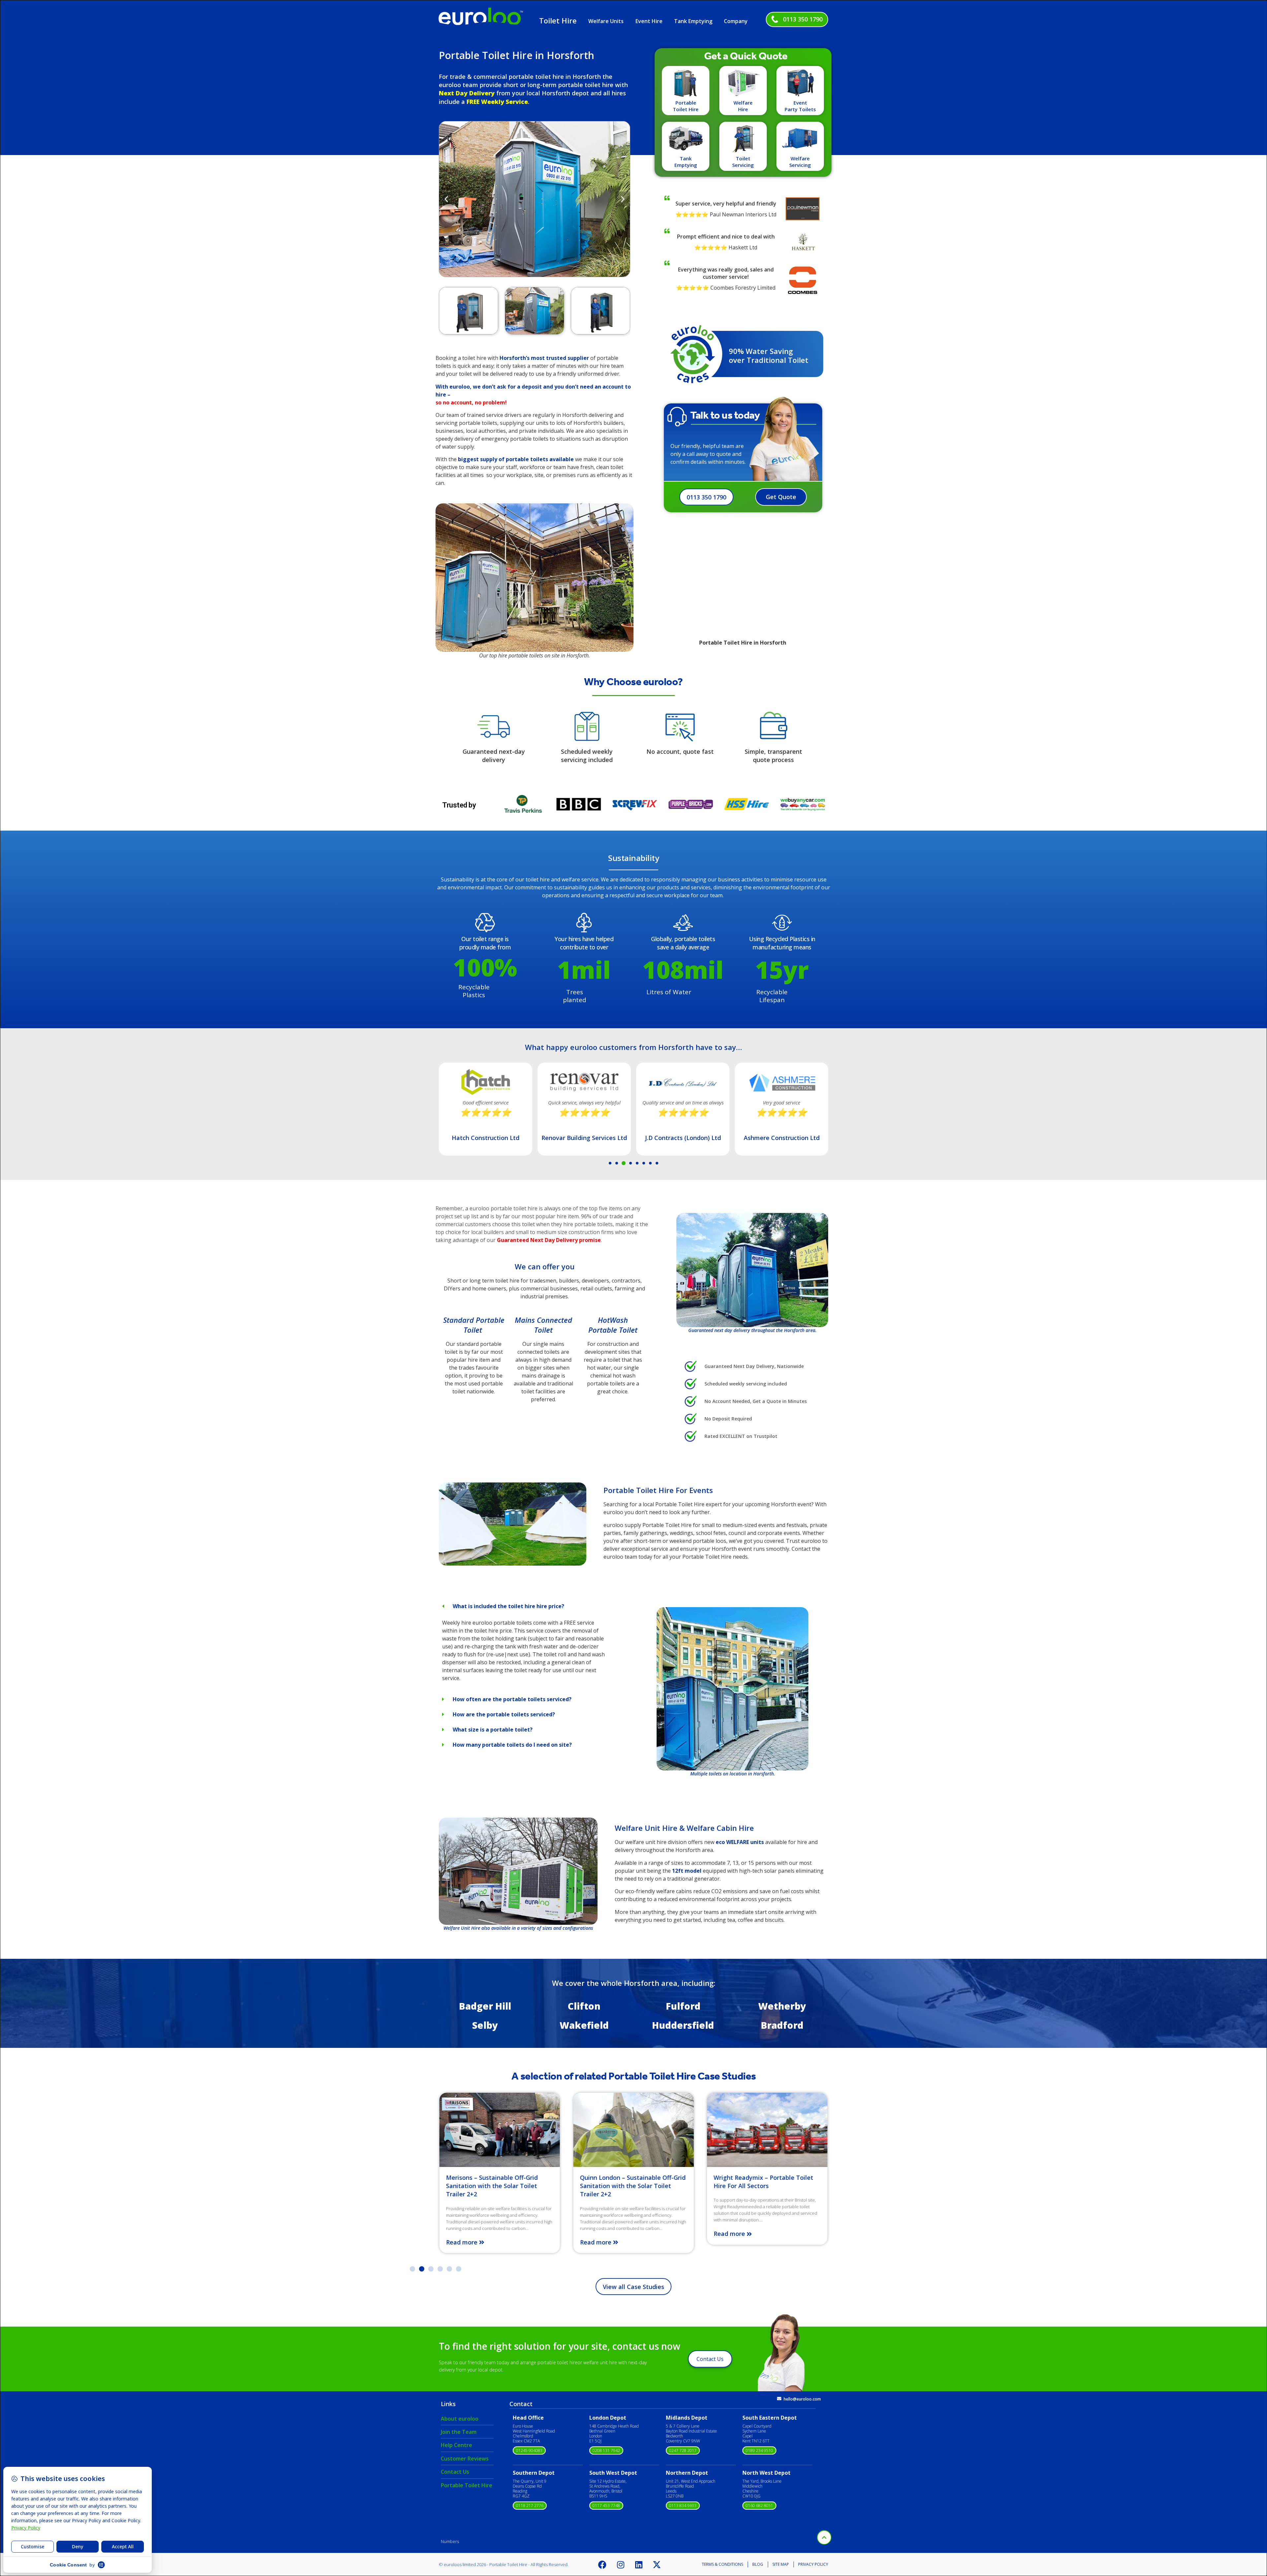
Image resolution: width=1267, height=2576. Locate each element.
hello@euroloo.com (802, 2399)
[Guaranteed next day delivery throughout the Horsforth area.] (752, 1270)
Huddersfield (683, 2025)
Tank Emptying (693, 21)
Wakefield (584, 2025)
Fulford (683, 2006)
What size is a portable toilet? (493, 1730)
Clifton (584, 2006)
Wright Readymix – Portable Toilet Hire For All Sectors (630, 2182)
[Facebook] (602, 2564)
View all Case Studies (633, 2287)
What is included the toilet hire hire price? (508, 1606)
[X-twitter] (657, 2564)
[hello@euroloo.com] (779, 2399)
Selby (485, 2025)
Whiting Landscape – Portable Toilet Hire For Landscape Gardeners (766, 2182)
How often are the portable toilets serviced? (512, 1699)
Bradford (782, 2025)
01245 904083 (529, 2450)
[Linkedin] (639, 2564)
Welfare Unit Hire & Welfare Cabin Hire (684, 1828)
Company (736, 21)
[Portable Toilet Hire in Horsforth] (513, 1564)
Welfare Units (606, 21)
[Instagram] (621, 2564)
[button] (446, 199)
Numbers (450, 2541)
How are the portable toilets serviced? (504, 1714)
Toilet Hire (558, 20)
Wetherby (782, 2006)
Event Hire (649, 21)
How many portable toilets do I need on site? (512, 1745)
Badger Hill (485, 2006)
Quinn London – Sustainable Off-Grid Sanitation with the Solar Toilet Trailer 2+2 (499, 2186)
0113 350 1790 (803, 19)
